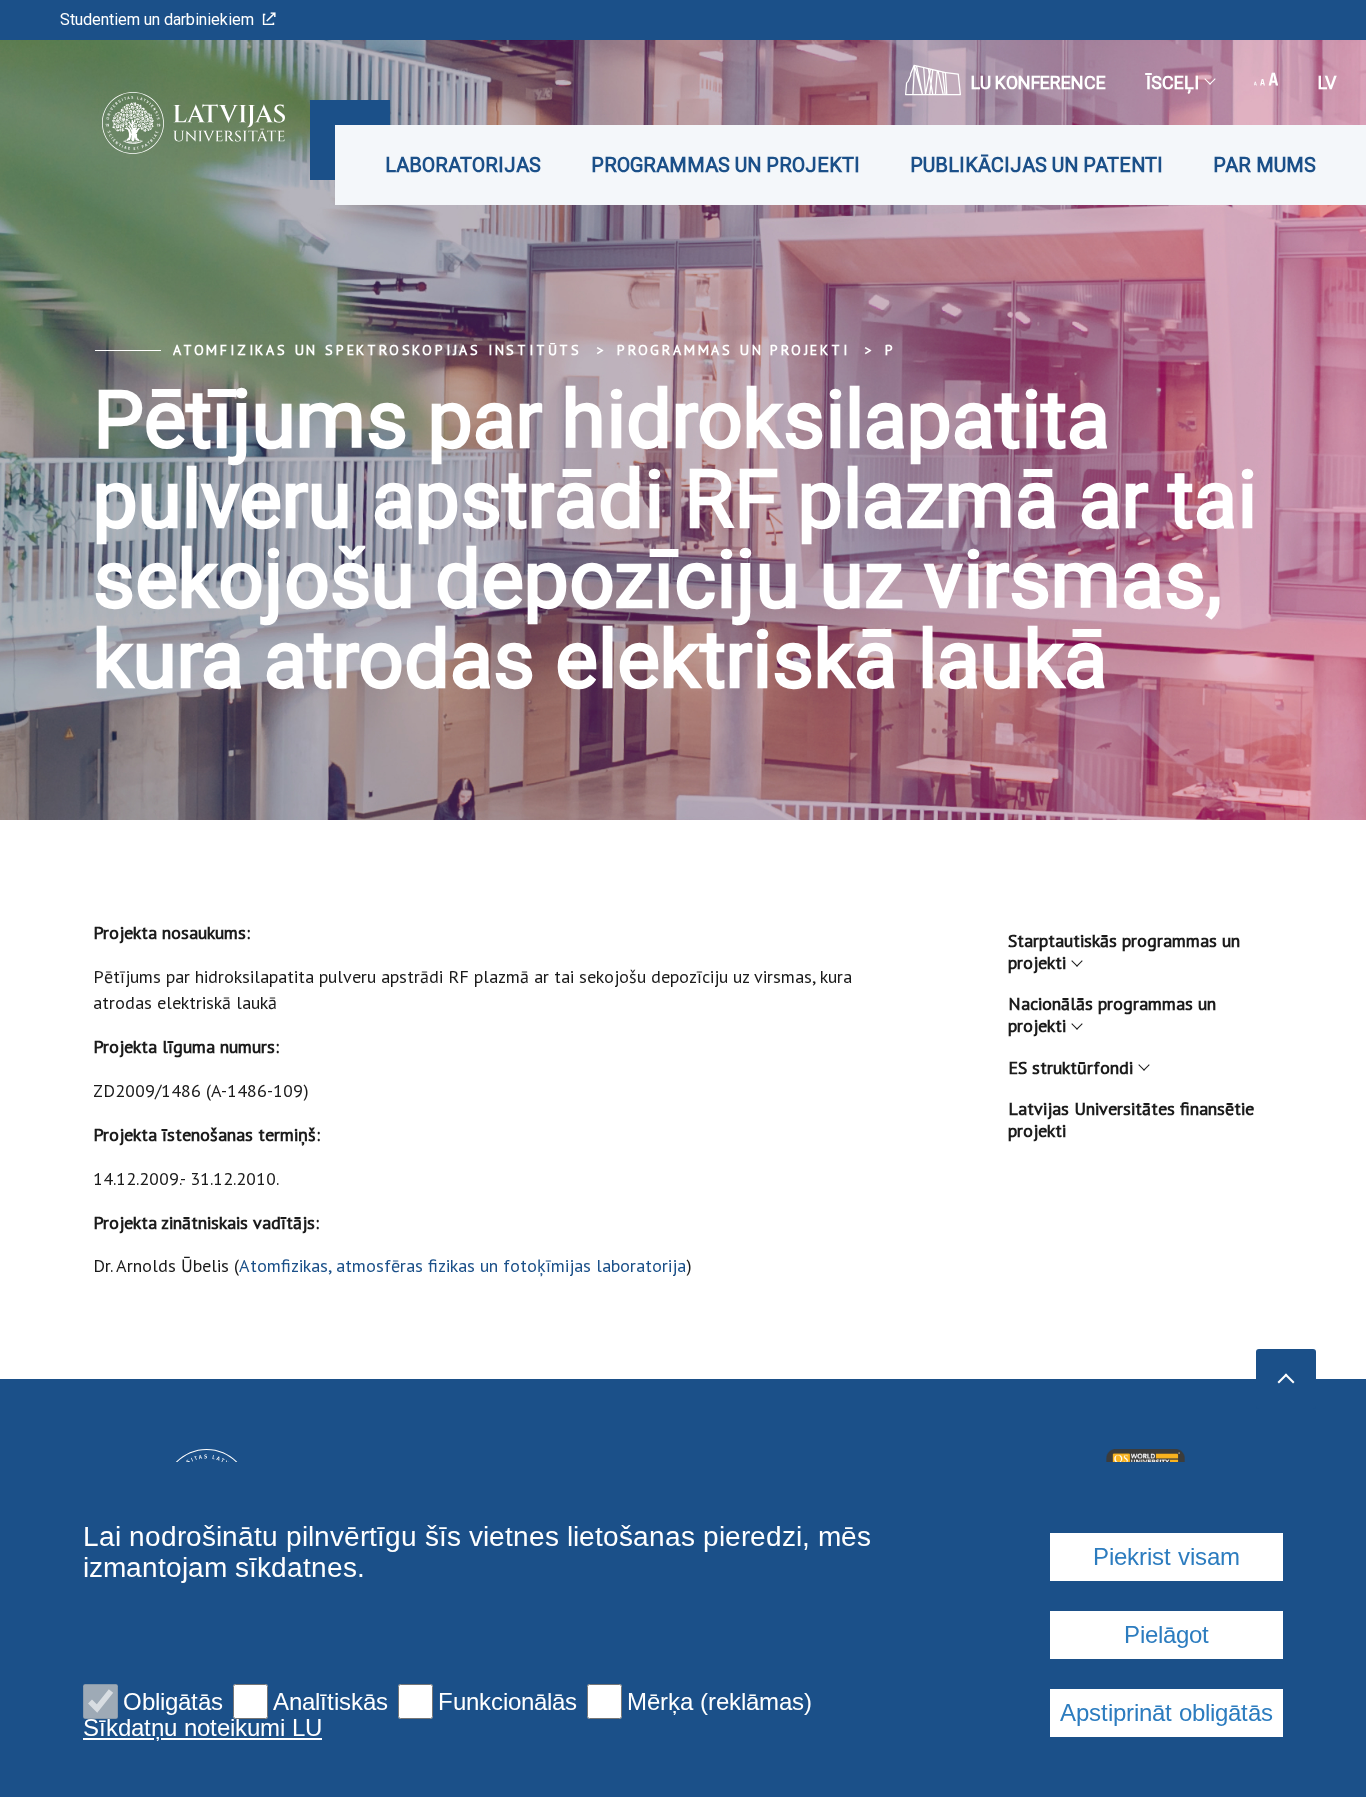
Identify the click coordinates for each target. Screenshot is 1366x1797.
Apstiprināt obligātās (1166, 1712)
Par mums (1264, 165)
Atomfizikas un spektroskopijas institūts (377, 350)
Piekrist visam (1166, 1556)
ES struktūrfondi (1070, 1067)
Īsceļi (1172, 82)
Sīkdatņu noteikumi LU (202, 1728)
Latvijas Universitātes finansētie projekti (1131, 1119)
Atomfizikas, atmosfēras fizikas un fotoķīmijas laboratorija (462, 1265)
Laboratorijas (463, 165)
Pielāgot (1166, 1634)
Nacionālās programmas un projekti (1112, 1014)
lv (1327, 82)
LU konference (1038, 82)
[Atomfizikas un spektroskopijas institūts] (163, 123)
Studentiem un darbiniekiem (157, 19)
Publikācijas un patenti (1036, 165)
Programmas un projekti (725, 165)
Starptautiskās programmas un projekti (1124, 951)
